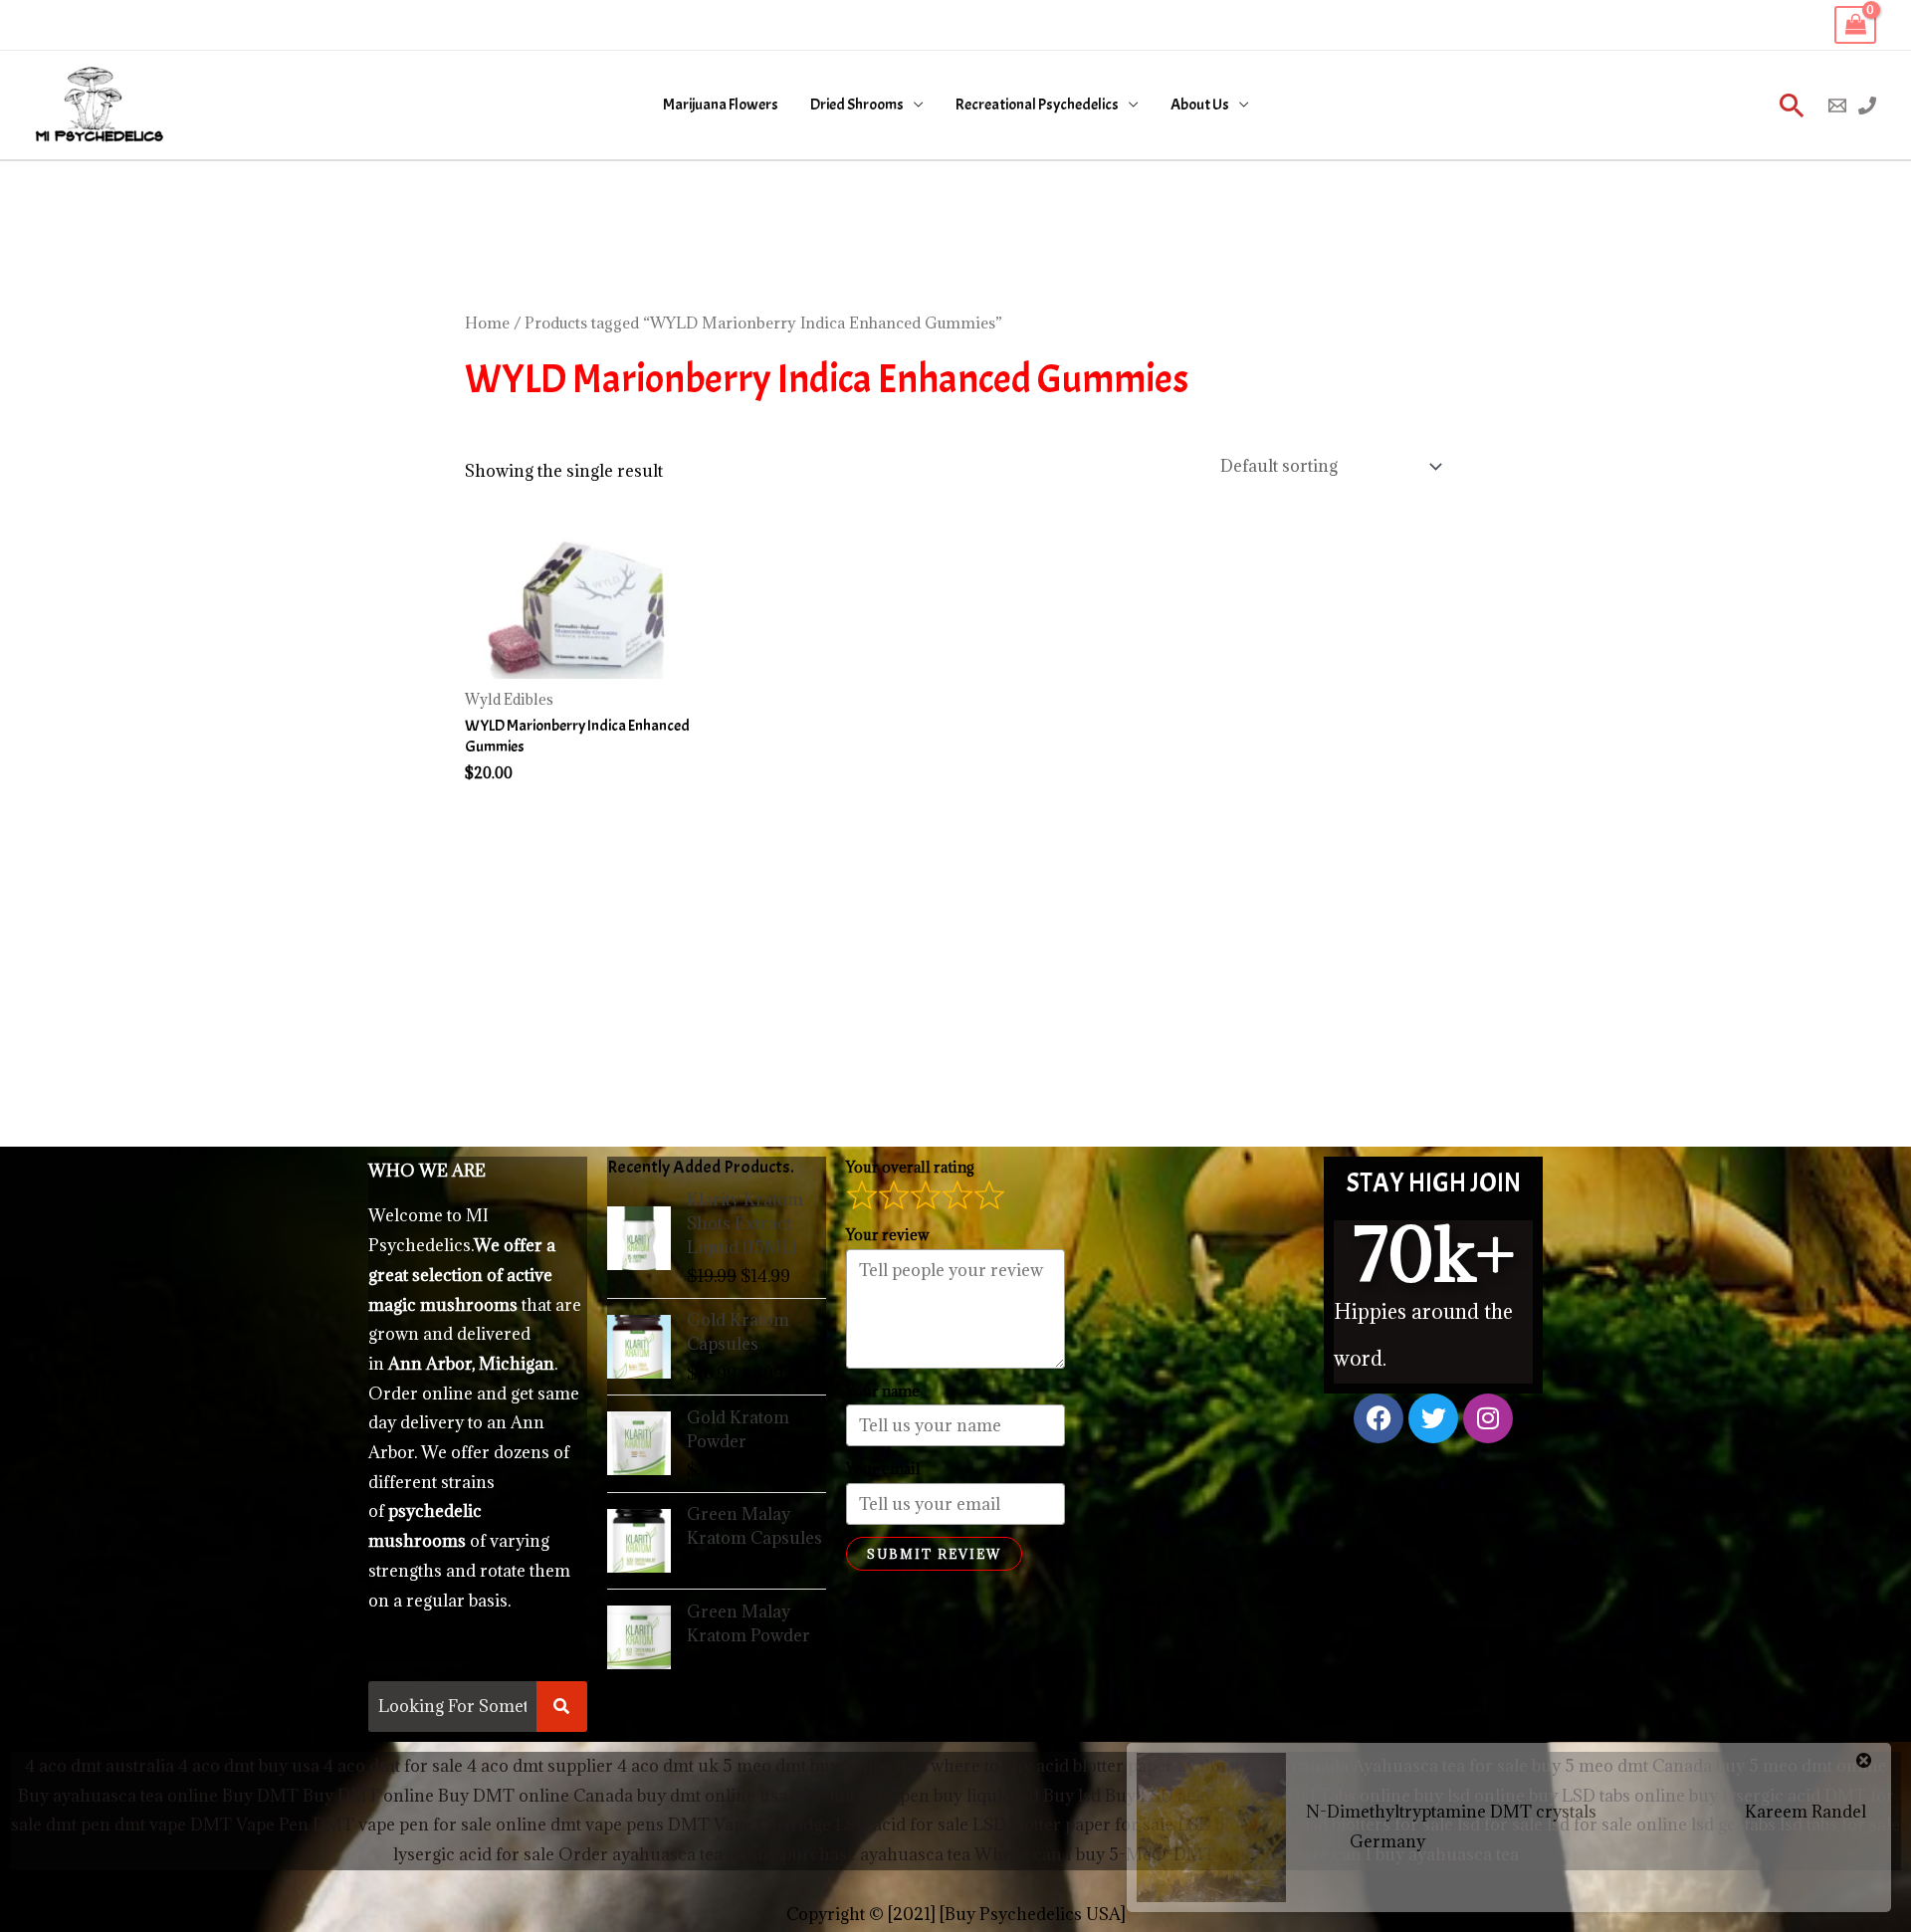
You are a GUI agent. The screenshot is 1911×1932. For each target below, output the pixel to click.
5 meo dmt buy (781, 1766)
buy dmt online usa (712, 1796)
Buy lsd (1072, 1796)
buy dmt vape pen (860, 1796)
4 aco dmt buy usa (247, 1766)
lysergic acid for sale (474, 1854)
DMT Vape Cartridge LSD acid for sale (818, 1825)
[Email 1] (1837, 106)
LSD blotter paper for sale (1073, 1825)
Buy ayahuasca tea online (118, 1796)
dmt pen (78, 1825)
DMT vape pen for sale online (429, 1825)
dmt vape (150, 1825)
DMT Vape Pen (249, 1825)
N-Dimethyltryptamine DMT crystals (1451, 1812)
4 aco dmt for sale (393, 1766)
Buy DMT (260, 1796)
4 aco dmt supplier (540, 1766)
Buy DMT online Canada (535, 1796)
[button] (1792, 105)
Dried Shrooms (857, 105)
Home (487, 322)
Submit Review (934, 1554)
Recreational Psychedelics (1037, 105)
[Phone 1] (1867, 106)
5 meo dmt (885, 1766)
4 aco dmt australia (100, 1766)
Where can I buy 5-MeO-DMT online (1122, 1854)
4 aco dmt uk (666, 1766)
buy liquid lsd (986, 1796)
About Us (1200, 105)
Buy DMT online (366, 1796)
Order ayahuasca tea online (668, 1854)
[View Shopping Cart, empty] (1855, 25)
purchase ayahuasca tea (876, 1854)
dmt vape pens (607, 1825)
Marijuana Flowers (721, 105)
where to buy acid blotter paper (1052, 1766)
